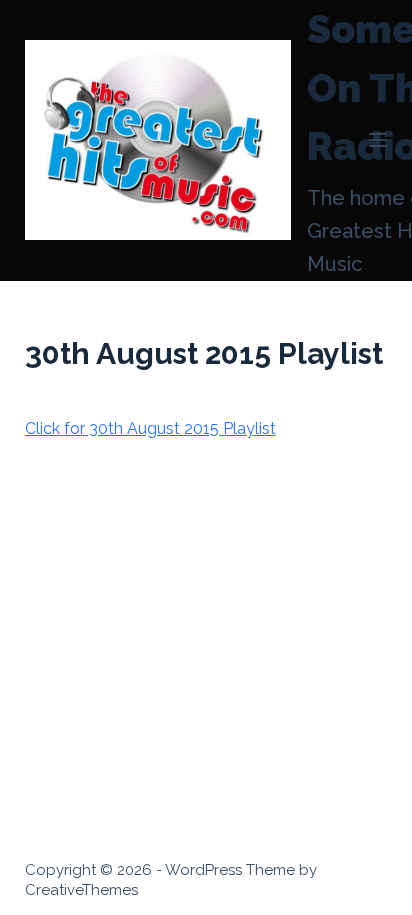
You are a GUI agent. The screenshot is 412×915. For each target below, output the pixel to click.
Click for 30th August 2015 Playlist (150, 428)
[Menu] (378, 140)
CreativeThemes (81, 890)
